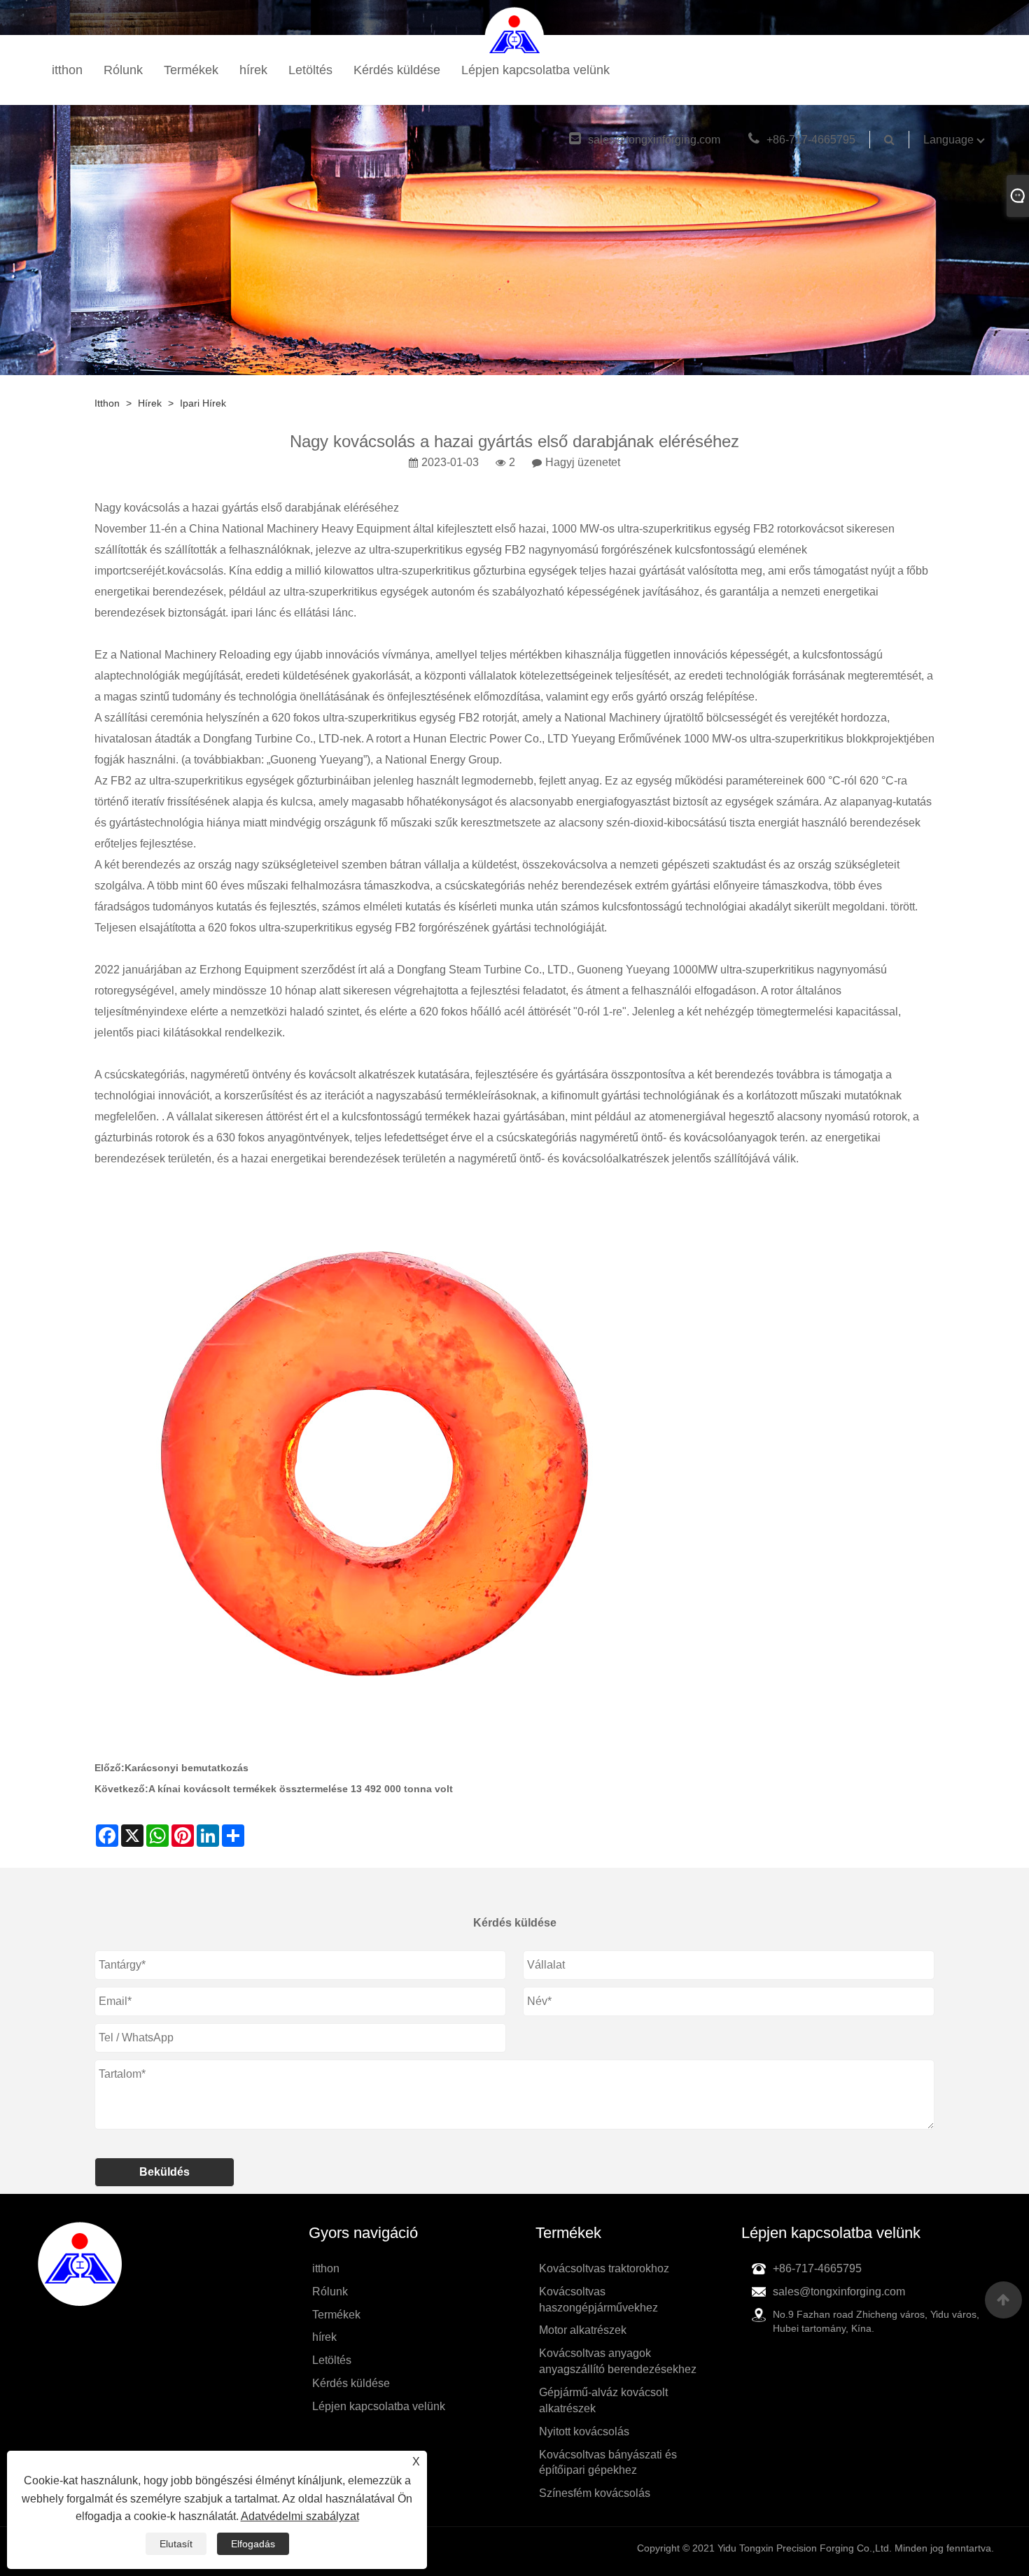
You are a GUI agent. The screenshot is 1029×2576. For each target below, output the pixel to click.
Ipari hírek (203, 403)
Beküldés (164, 2172)
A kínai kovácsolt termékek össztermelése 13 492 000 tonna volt (301, 1789)
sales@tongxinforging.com (654, 140)
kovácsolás (195, 571)
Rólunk (123, 70)
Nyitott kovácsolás (584, 2431)
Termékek (191, 70)
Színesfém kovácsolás (595, 2493)
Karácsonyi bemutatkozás (187, 1768)
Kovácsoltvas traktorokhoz (604, 2268)
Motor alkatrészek (583, 2330)
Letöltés (310, 70)
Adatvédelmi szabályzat (300, 2516)
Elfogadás (253, 2544)
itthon (67, 70)
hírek (253, 70)
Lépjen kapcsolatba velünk (535, 70)
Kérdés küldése (397, 70)
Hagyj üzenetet (583, 462)
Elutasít (176, 2544)
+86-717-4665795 (811, 140)
